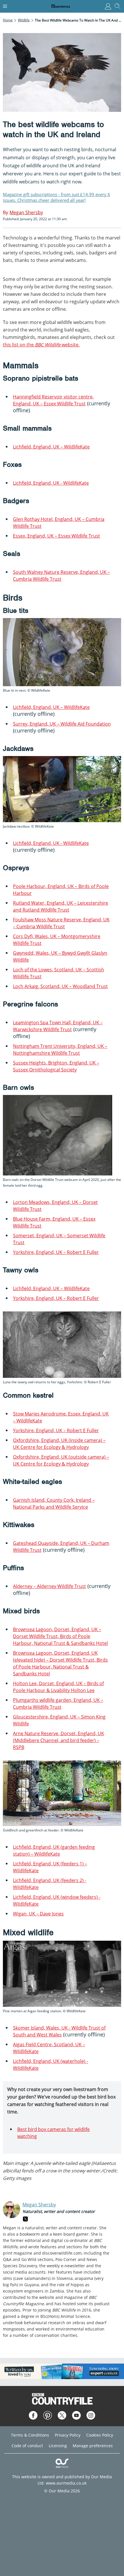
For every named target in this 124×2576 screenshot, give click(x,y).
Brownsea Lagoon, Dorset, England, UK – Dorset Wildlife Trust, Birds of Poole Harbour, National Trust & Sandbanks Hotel (60, 1636)
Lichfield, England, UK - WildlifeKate (51, 483)
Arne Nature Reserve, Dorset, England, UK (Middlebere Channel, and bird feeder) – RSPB (59, 1740)
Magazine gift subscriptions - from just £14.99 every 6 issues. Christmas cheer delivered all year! (57, 197)
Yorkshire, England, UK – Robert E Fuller (56, 1252)
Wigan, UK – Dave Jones (38, 1914)
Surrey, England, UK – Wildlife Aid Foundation (62, 724)
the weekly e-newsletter (62, 2266)
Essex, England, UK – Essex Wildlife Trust (57, 536)
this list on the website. (41, 345)
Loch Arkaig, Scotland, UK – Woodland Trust (60, 986)
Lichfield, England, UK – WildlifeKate (51, 447)
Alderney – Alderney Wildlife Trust (49, 1586)
